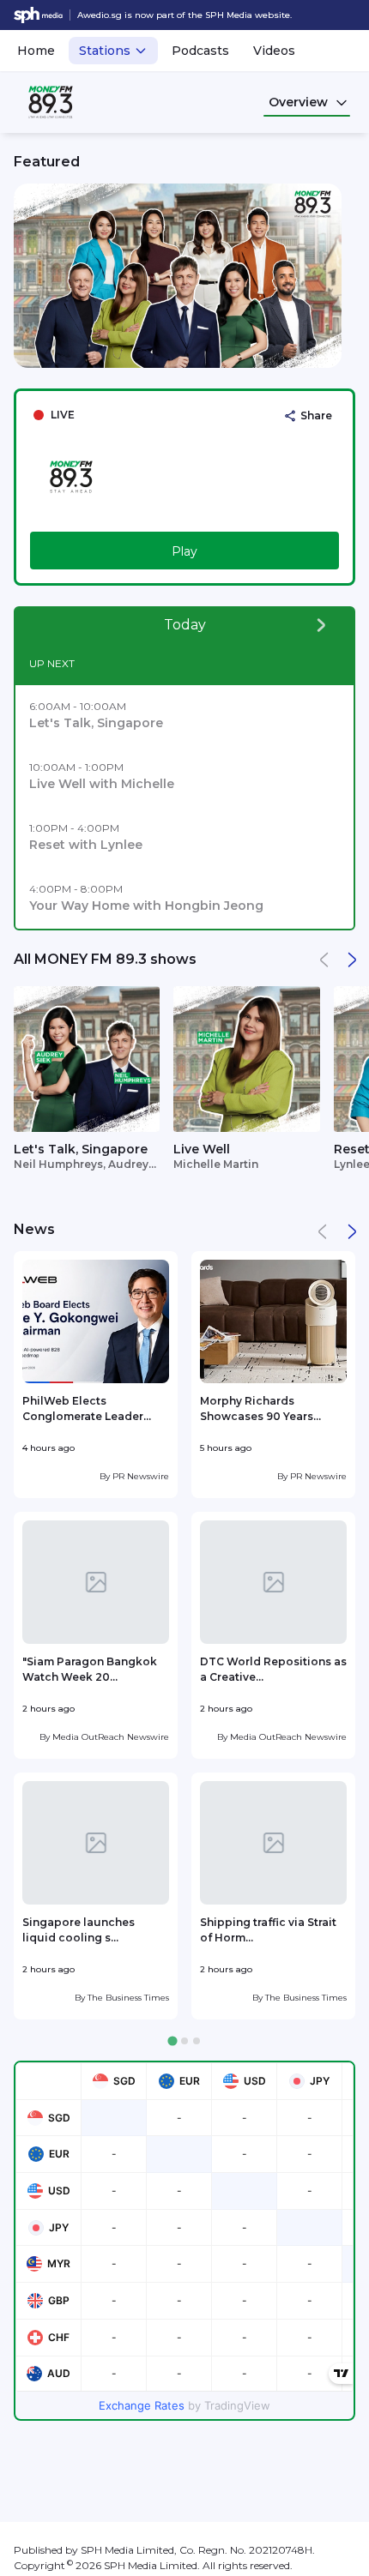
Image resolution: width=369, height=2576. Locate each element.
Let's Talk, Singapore (81, 1149)
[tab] (172, 2041)
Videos (274, 51)
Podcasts (200, 51)
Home (36, 51)
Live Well (202, 1149)
